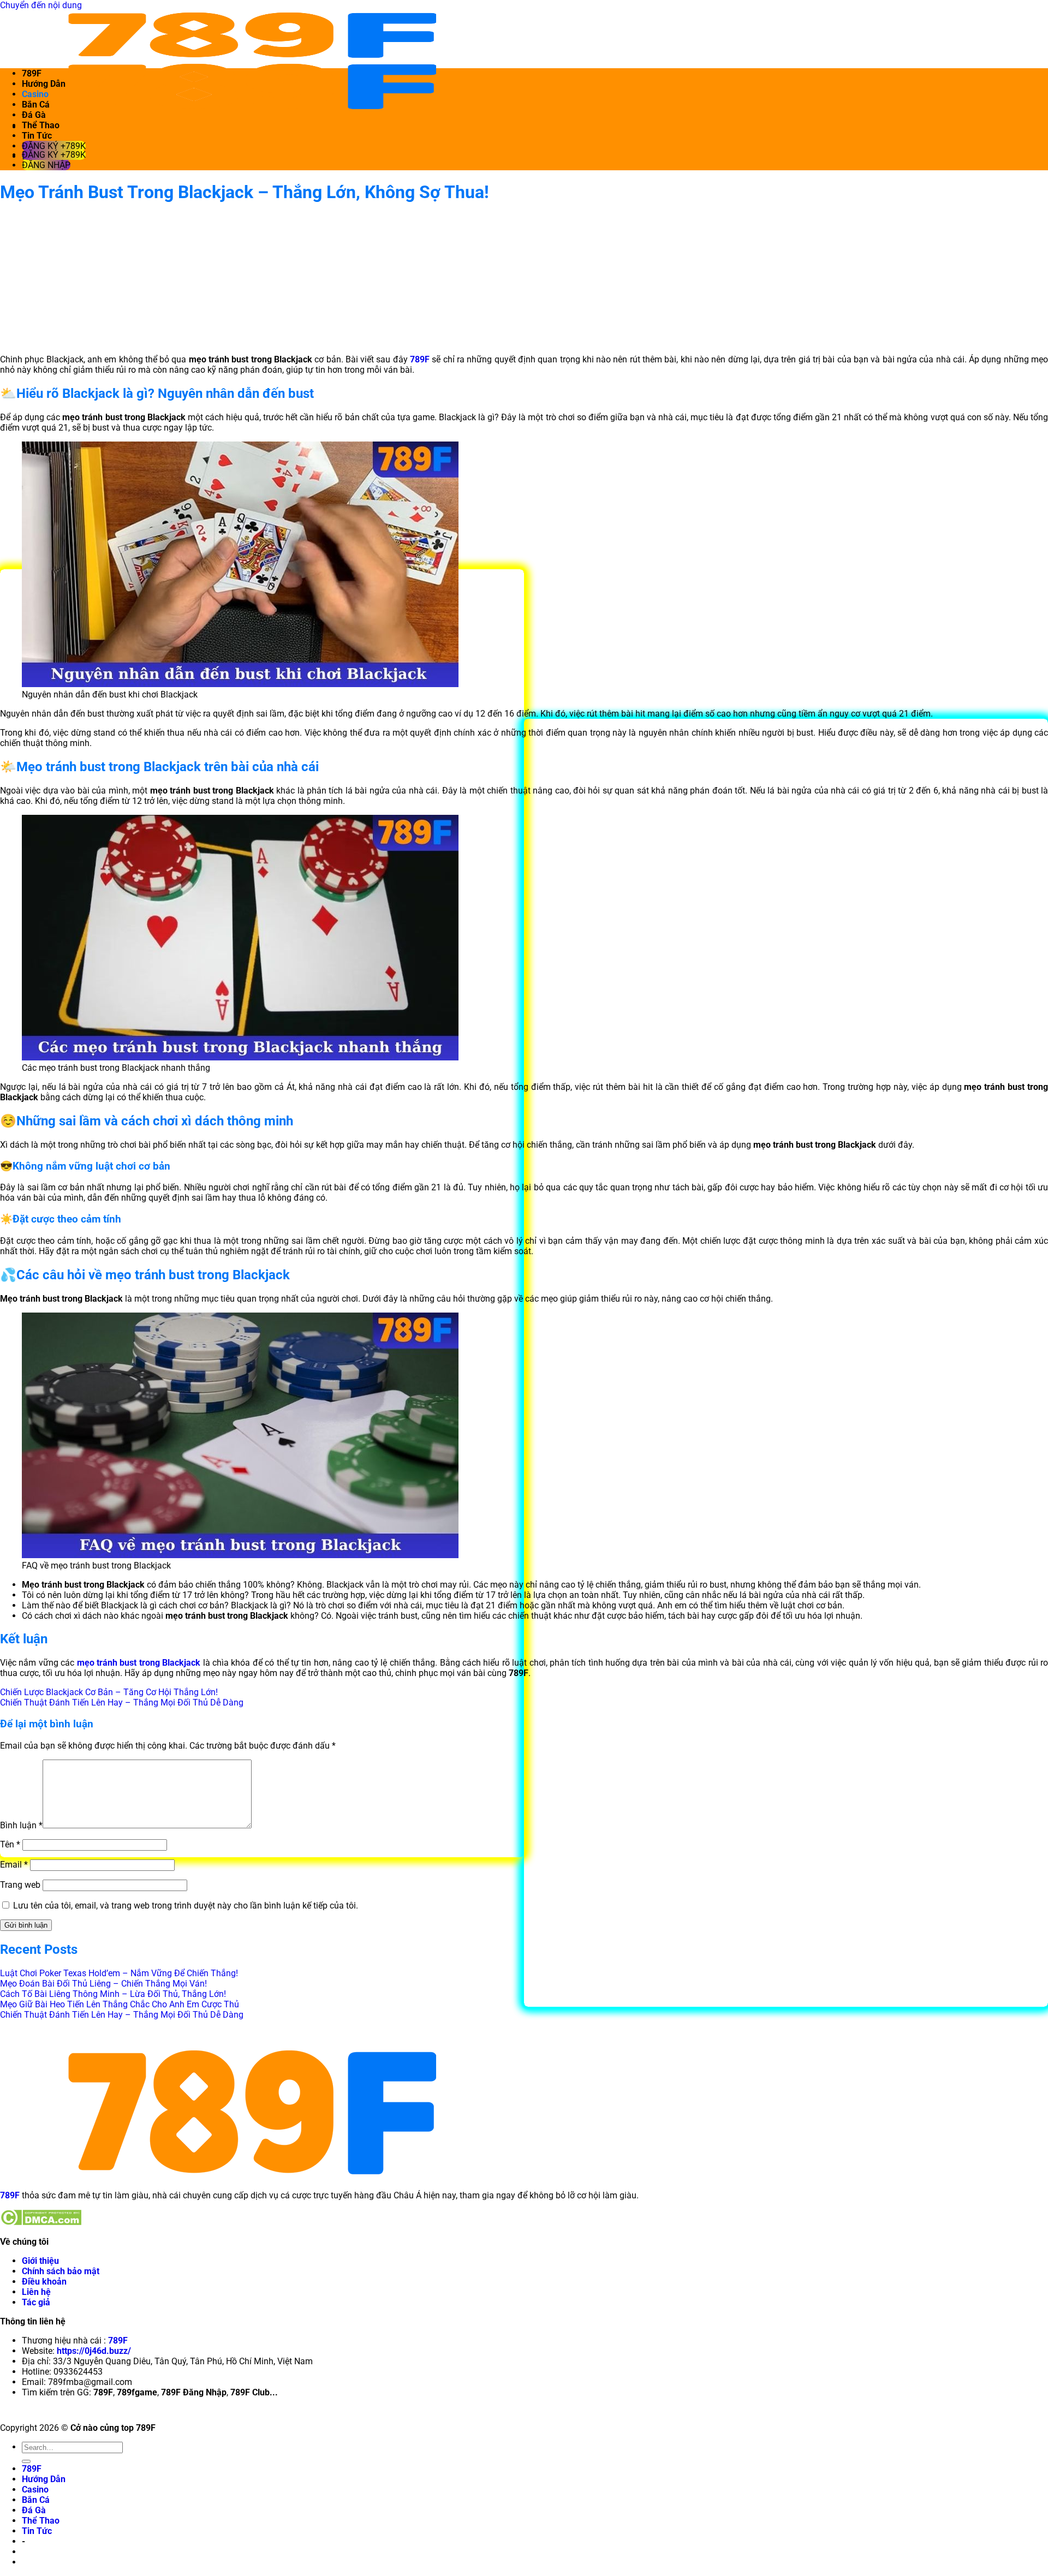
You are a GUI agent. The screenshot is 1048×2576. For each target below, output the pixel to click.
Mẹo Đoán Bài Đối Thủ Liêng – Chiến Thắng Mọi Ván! (103, 1984)
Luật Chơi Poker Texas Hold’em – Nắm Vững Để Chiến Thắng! (119, 1973)
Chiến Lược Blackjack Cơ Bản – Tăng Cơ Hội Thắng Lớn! (109, 1692)
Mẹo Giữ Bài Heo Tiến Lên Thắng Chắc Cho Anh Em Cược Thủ (120, 2004)
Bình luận (21, 1825)
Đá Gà (34, 115)
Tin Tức (37, 136)
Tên (10, 1844)
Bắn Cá (36, 105)
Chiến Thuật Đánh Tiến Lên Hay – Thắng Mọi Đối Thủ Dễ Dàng (122, 1703)
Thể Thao (41, 125)
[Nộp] (26, 2461)
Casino (35, 94)
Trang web (20, 1885)
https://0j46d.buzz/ (94, 2351)
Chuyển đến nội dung (41, 5)
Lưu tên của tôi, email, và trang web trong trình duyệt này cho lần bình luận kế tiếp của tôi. (186, 1906)
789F (32, 73)
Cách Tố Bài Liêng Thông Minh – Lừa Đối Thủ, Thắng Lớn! (113, 1994)
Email (14, 1865)
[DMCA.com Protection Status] (41, 2223)
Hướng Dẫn (44, 84)
